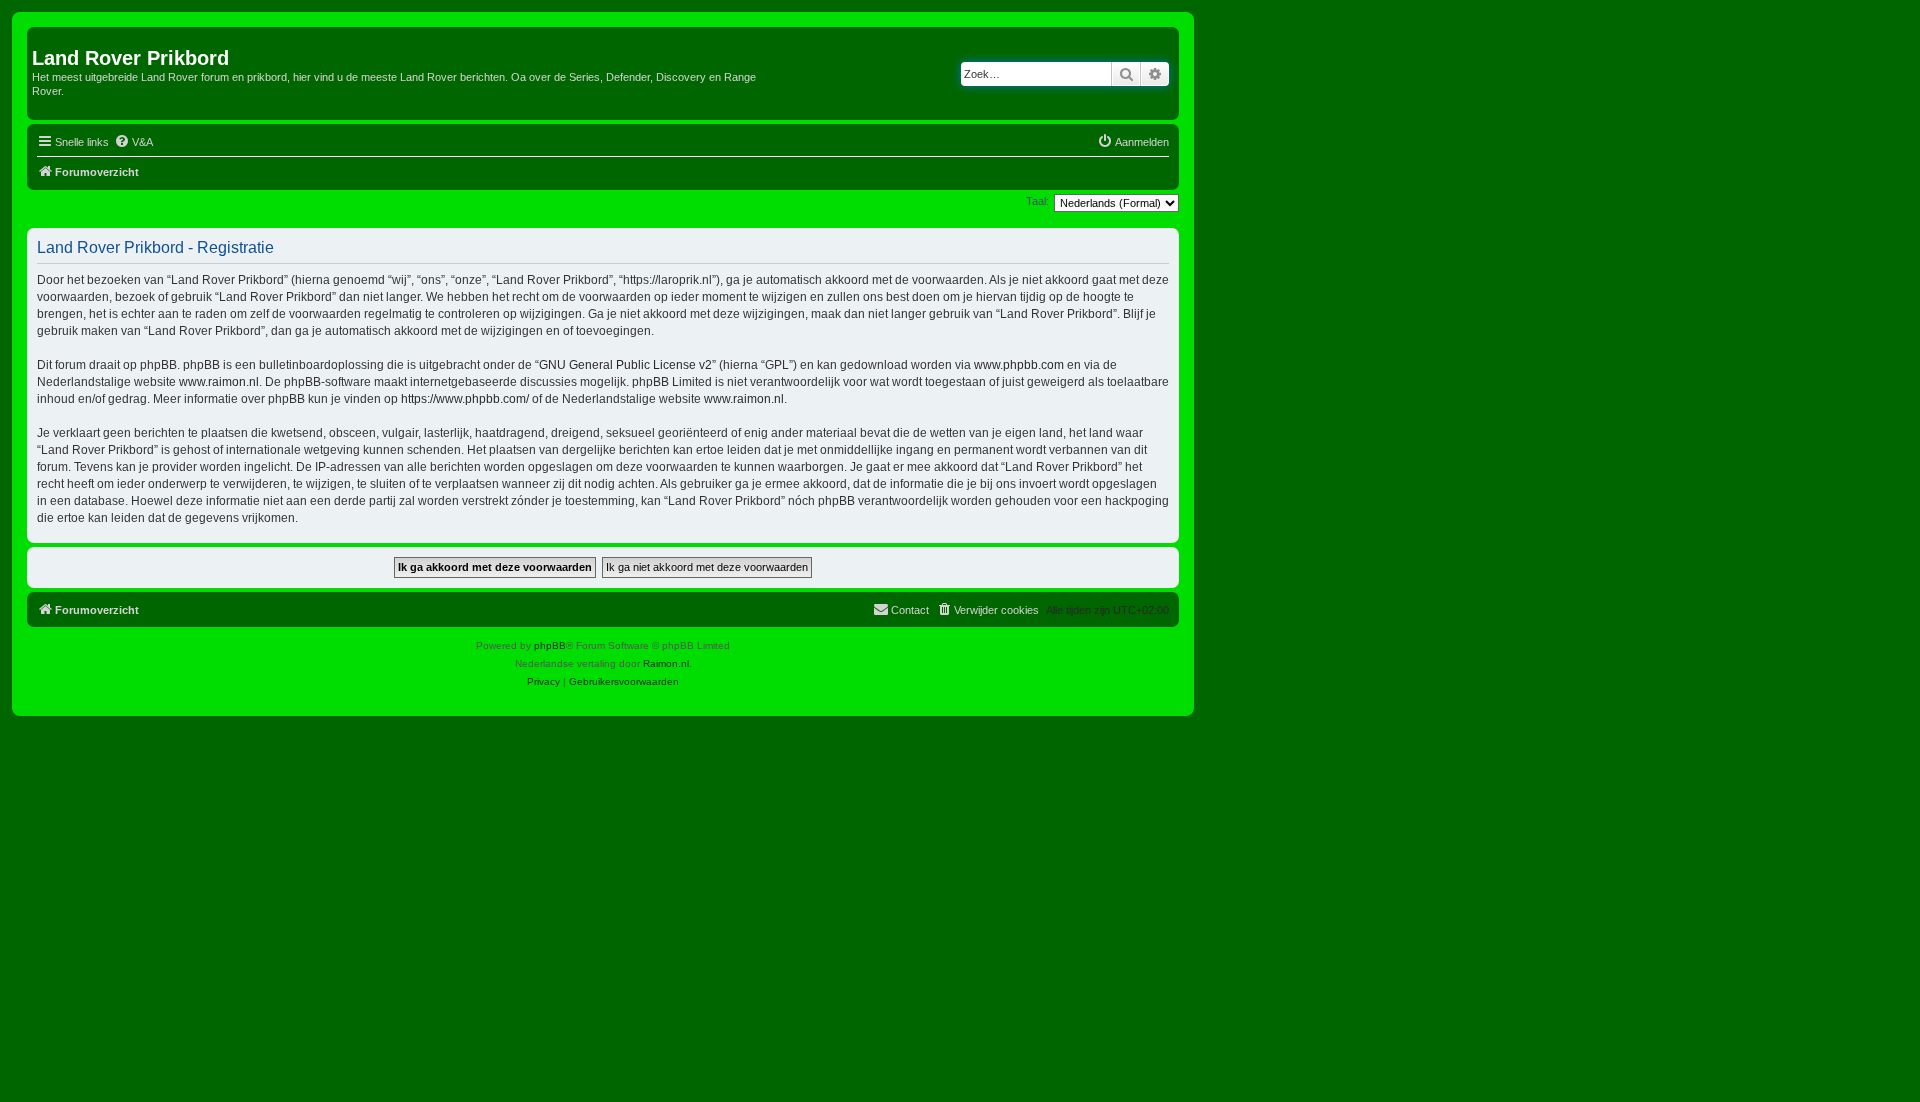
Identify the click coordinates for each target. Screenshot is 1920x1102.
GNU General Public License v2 (625, 365)
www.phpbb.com (1019, 365)
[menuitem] (133, 142)
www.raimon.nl (219, 382)
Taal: (1037, 201)
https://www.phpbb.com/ (465, 399)
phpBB (550, 645)
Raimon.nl (666, 663)
